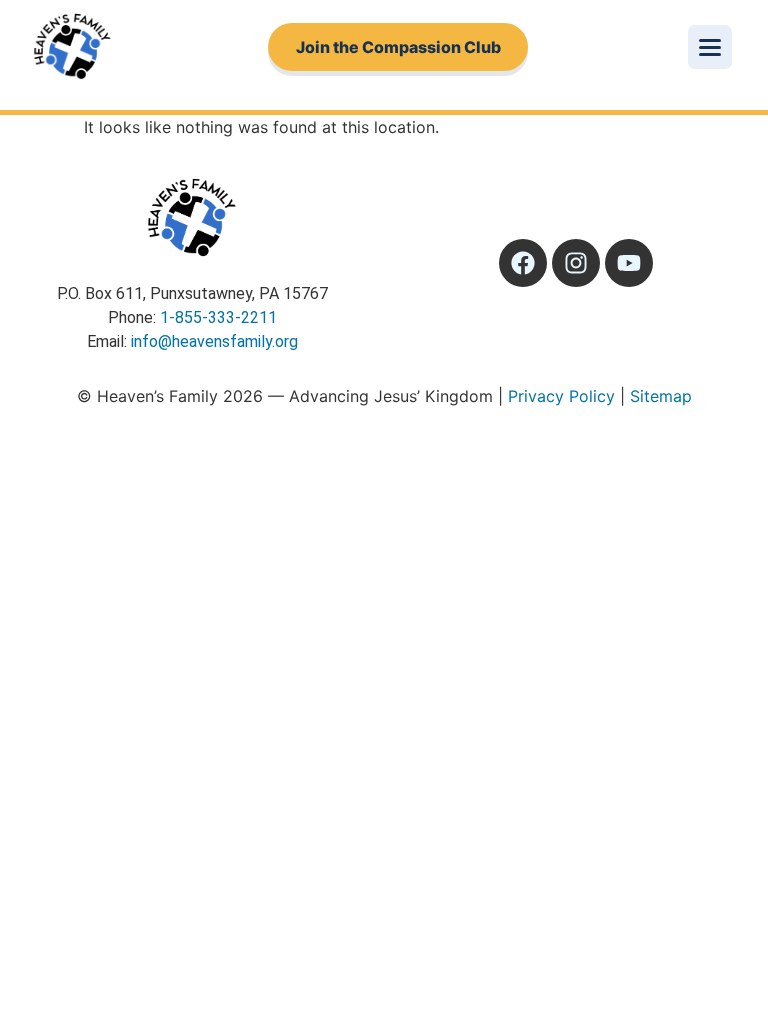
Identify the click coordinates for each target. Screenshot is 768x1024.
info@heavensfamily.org (214, 341)
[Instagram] (576, 263)
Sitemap (661, 396)
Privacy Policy (561, 396)
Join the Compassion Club (398, 47)
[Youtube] (629, 263)
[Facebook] (523, 263)
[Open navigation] (710, 47)
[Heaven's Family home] (72, 47)
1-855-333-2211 (218, 317)
